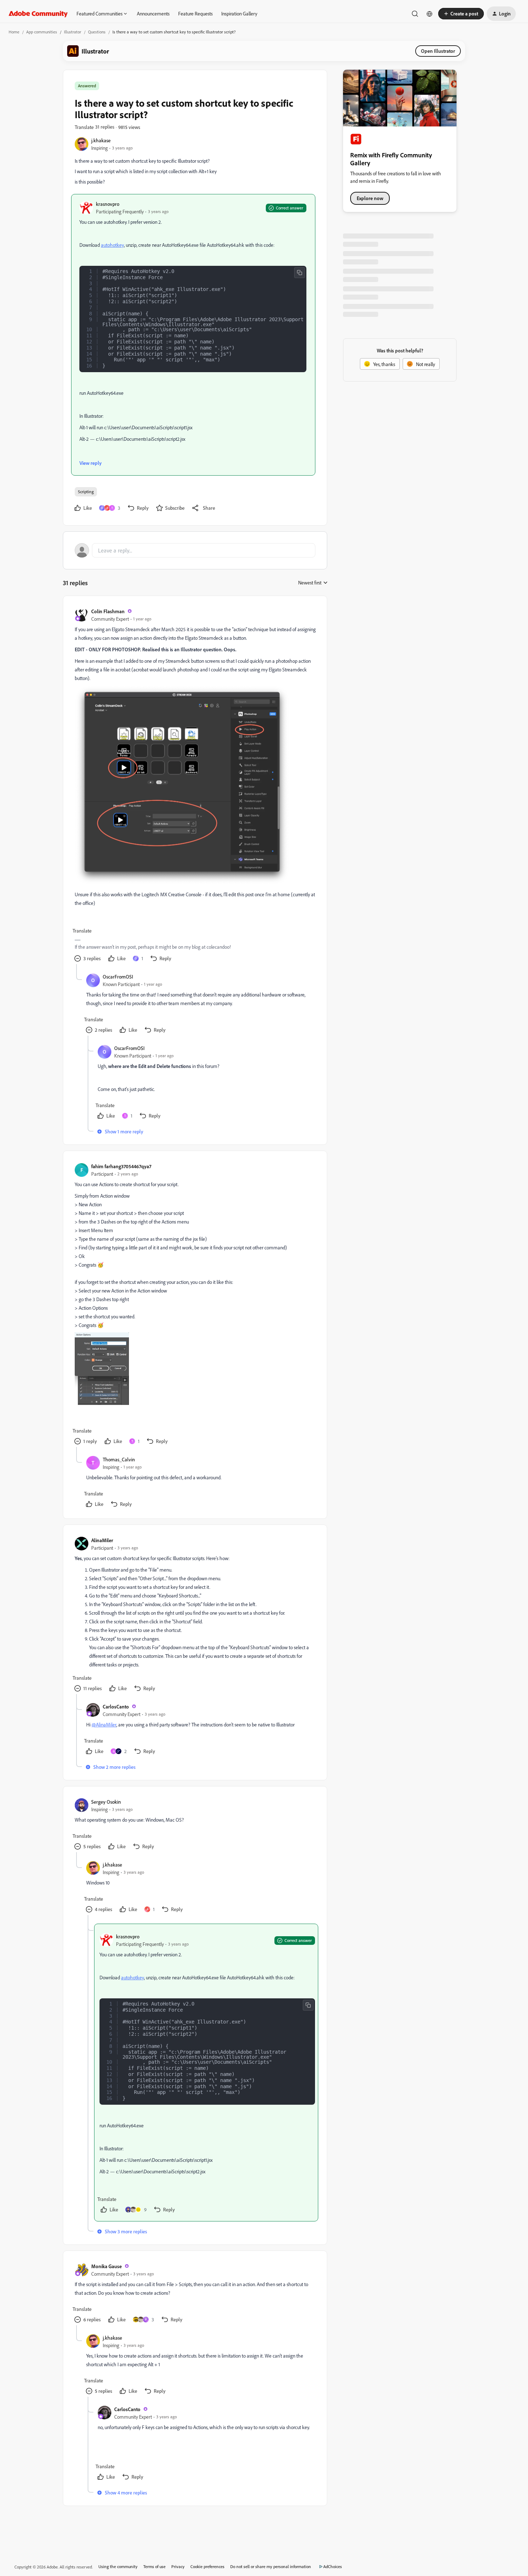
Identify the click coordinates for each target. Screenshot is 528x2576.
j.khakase (101, 140)
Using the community (118, 2566)
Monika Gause (106, 2266)
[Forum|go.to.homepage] (38, 14)
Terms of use (154, 2566)
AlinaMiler (102, 1540)
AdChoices (333, 2566)
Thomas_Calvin (119, 1459)
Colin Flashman (108, 611)
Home (14, 32)
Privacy (178, 2566)
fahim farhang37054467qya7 (121, 1166)
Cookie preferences (207, 2566)
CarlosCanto (116, 1706)
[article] (195, 786)
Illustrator (73, 32)
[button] (461, 14)
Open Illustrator (438, 51)
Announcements (153, 13)
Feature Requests (195, 13)
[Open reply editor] (195, 550)
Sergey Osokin (106, 1802)
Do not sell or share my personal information (271, 2566)
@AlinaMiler (104, 1724)
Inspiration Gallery (239, 13)
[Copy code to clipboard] (300, 273)
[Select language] (430, 14)
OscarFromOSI (118, 977)
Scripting (86, 492)
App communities (42, 32)
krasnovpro (108, 204)
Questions (97, 32)
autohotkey (112, 245)
